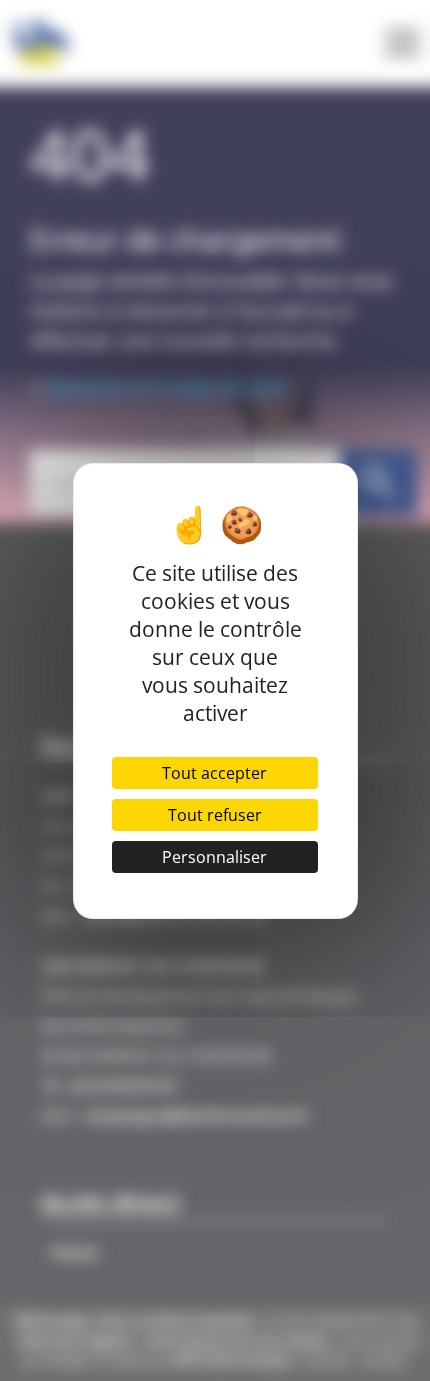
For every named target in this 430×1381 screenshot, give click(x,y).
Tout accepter (214, 773)
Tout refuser (215, 815)
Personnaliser (214, 857)
